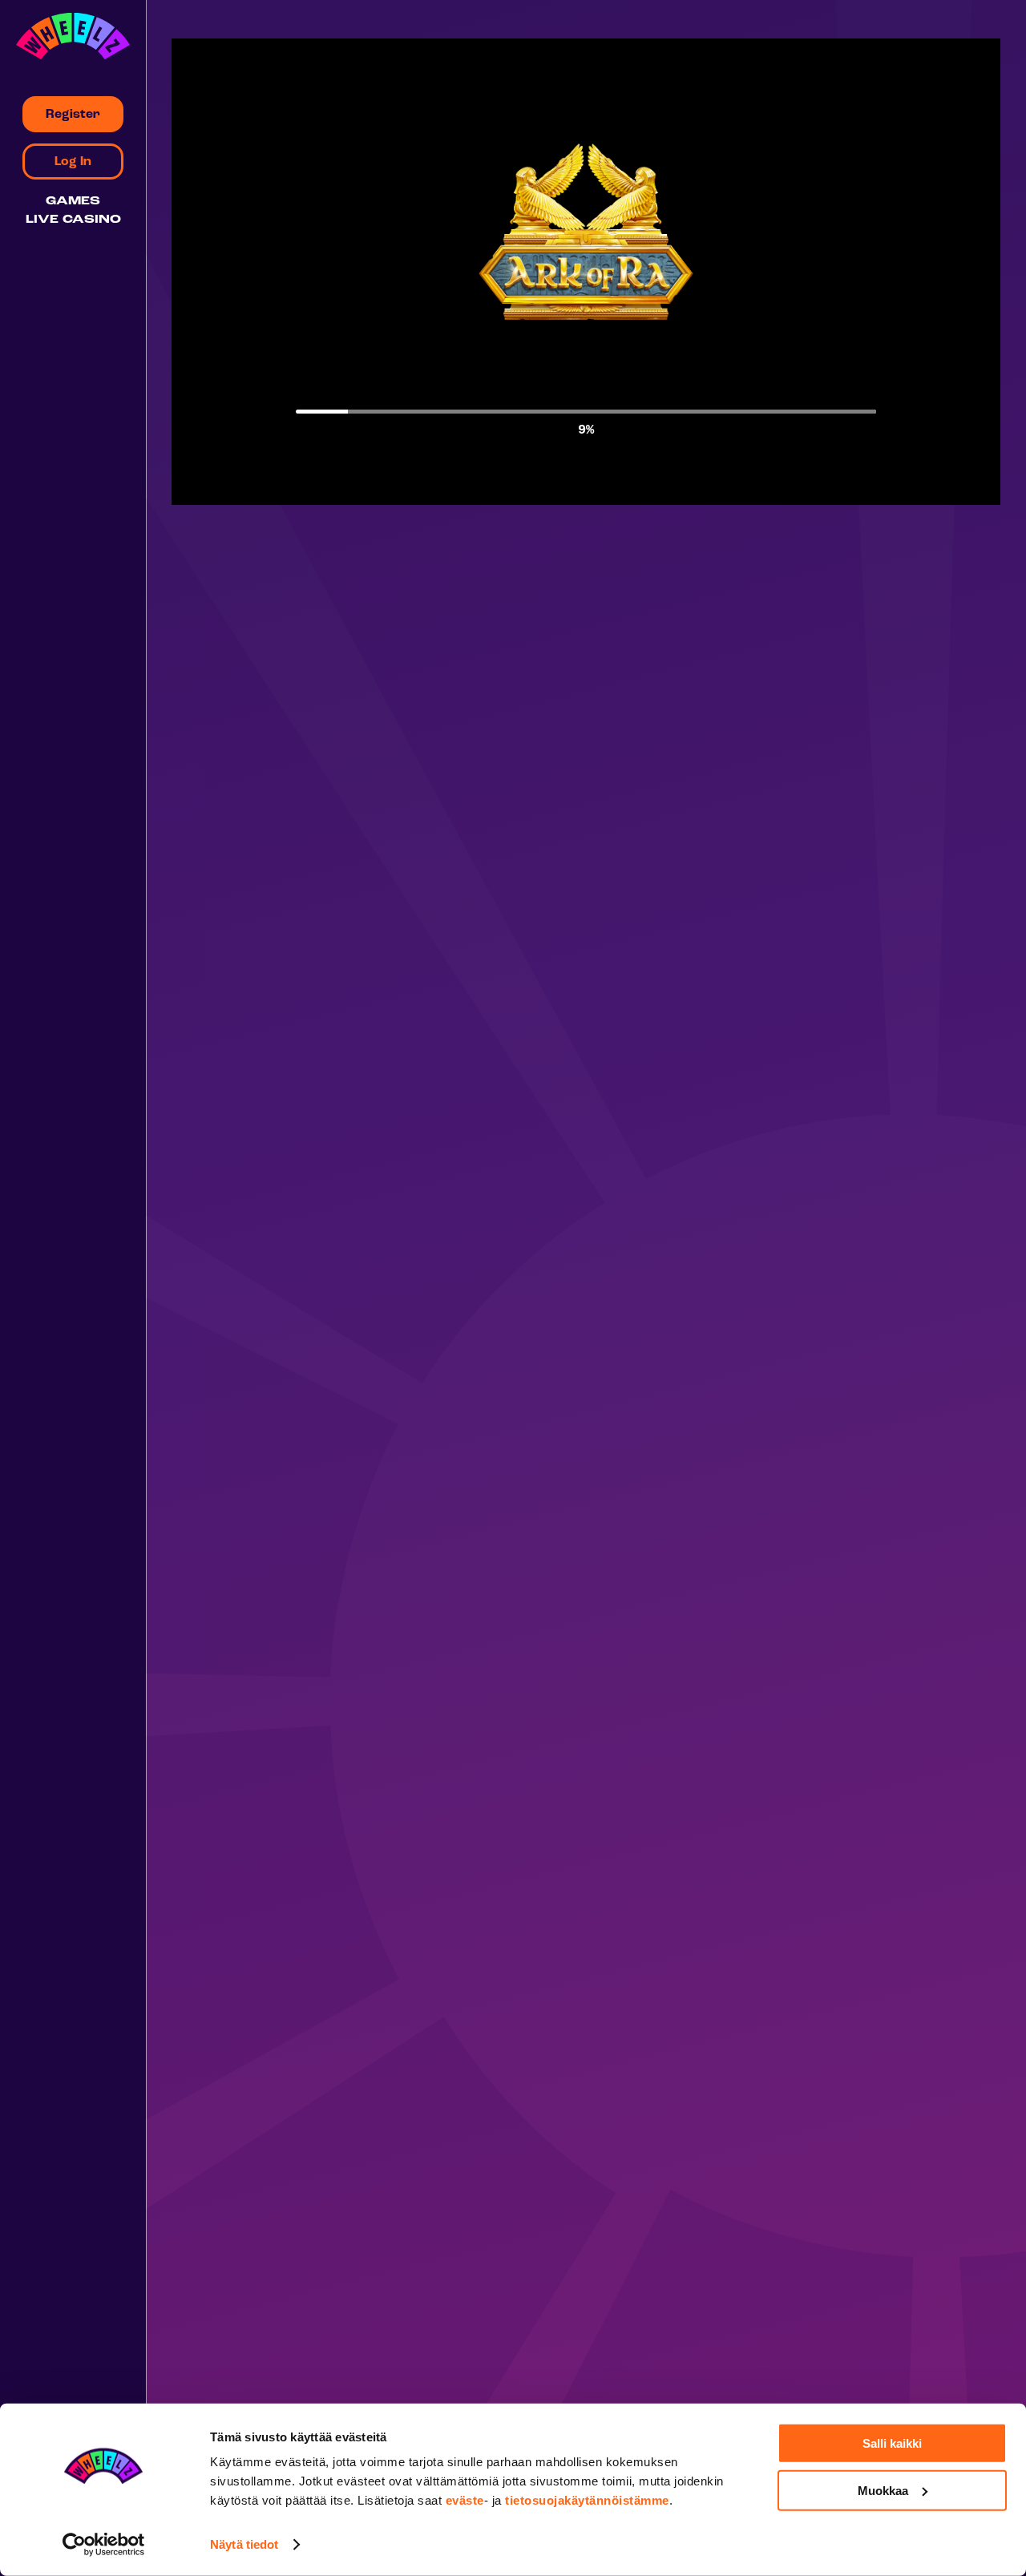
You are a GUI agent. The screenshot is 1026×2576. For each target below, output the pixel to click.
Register (73, 115)
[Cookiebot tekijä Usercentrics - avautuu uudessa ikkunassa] (104, 2545)
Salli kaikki (892, 2443)
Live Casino (73, 220)
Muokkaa (883, 2490)
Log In (73, 162)
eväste (465, 2500)
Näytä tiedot (244, 2544)
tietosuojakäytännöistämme (587, 2500)
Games (73, 202)
